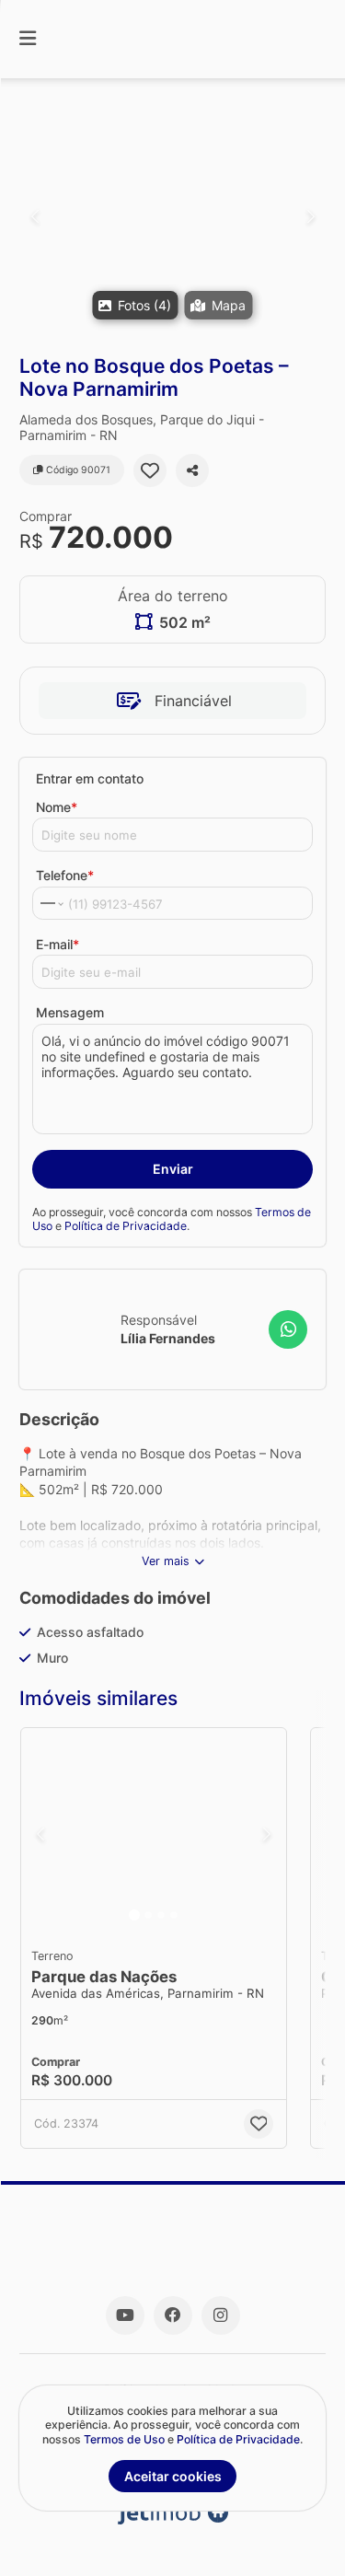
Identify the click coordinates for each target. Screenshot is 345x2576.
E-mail (57, 944)
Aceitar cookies (173, 2476)
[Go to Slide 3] (161, 1915)
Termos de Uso (124, 2439)
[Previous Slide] (34, 216)
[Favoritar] (150, 470)
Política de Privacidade (126, 1226)
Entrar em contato (90, 778)
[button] (172, 216)
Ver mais (166, 1561)
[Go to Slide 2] (148, 1915)
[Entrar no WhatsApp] (288, 1329)
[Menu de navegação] (28, 39)
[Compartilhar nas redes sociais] (192, 470)
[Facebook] (173, 2315)
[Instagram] (221, 2315)
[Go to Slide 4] (174, 1915)
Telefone (65, 875)
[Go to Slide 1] (134, 1915)
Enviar (173, 1169)
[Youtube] (125, 2315)
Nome (57, 807)
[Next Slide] (310, 216)
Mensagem (70, 1012)
